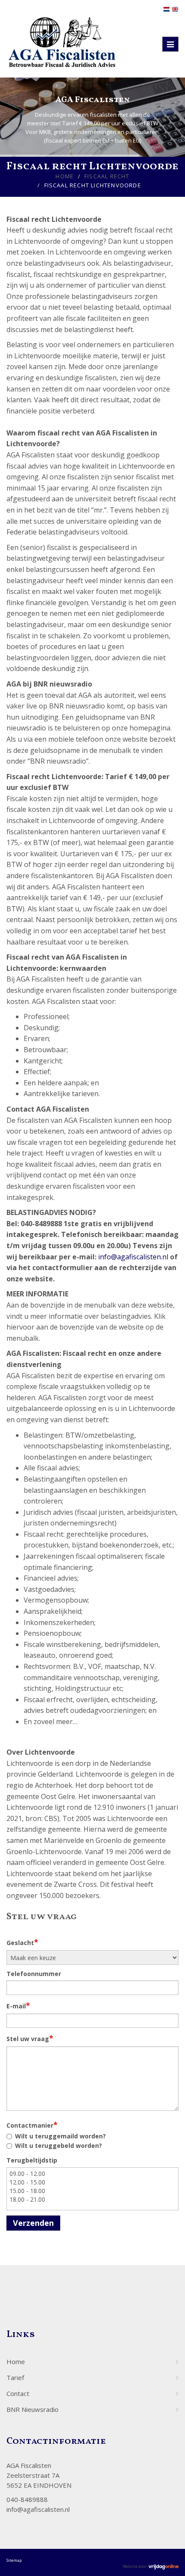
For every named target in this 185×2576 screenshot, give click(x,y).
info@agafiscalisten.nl (133, 1257)
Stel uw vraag (30, 2038)
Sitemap (14, 2560)
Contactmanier (32, 2125)
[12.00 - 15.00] (92, 2182)
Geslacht (22, 1942)
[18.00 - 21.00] (92, 2200)
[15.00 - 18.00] (92, 2191)
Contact (18, 2393)
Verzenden (33, 2223)
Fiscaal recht (107, 176)
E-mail (18, 2005)
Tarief (15, 2377)
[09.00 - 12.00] (92, 2174)
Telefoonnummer (34, 1974)
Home (65, 176)
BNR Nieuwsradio (32, 2409)
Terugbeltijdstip (32, 2160)
